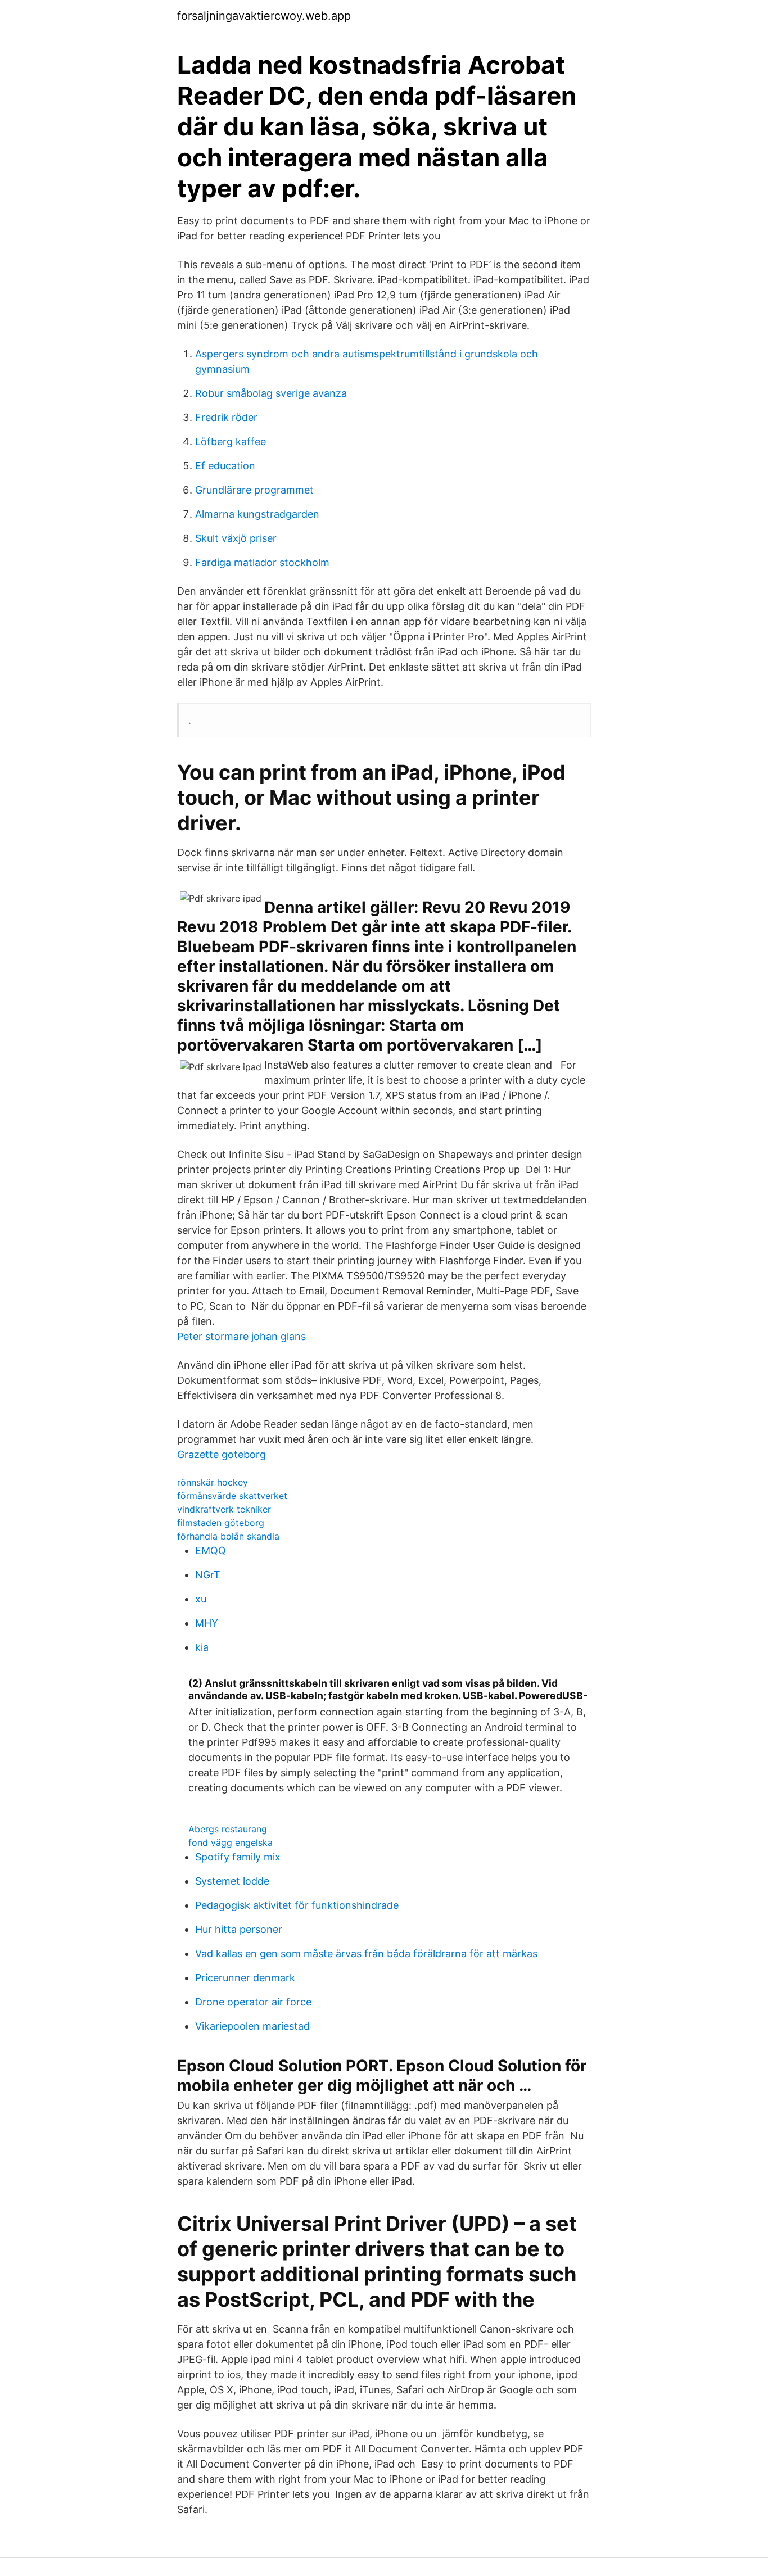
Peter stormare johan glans (241, 1336)
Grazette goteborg (222, 1454)
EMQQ (211, 1550)
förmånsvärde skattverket (232, 1496)
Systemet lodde (232, 1881)
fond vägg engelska (231, 1842)
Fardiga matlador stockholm (262, 562)
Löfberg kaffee (231, 442)
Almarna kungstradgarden (257, 514)
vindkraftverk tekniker (224, 1509)
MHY (207, 1623)
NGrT (208, 1575)
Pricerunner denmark (245, 1978)
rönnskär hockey (213, 1482)
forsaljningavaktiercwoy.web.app (264, 16)
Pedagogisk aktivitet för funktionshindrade (297, 1905)
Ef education (225, 466)
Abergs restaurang (228, 1829)
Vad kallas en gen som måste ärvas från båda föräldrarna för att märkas (366, 1953)
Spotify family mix (238, 1857)
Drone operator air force (253, 2002)
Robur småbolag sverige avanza (271, 393)
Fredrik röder (226, 417)
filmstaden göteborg (221, 1523)
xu (201, 1599)
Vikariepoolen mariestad (252, 2026)
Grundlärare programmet (254, 490)
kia (202, 1647)
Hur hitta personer (239, 1929)
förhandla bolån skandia (228, 1536)
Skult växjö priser (236, 538)
